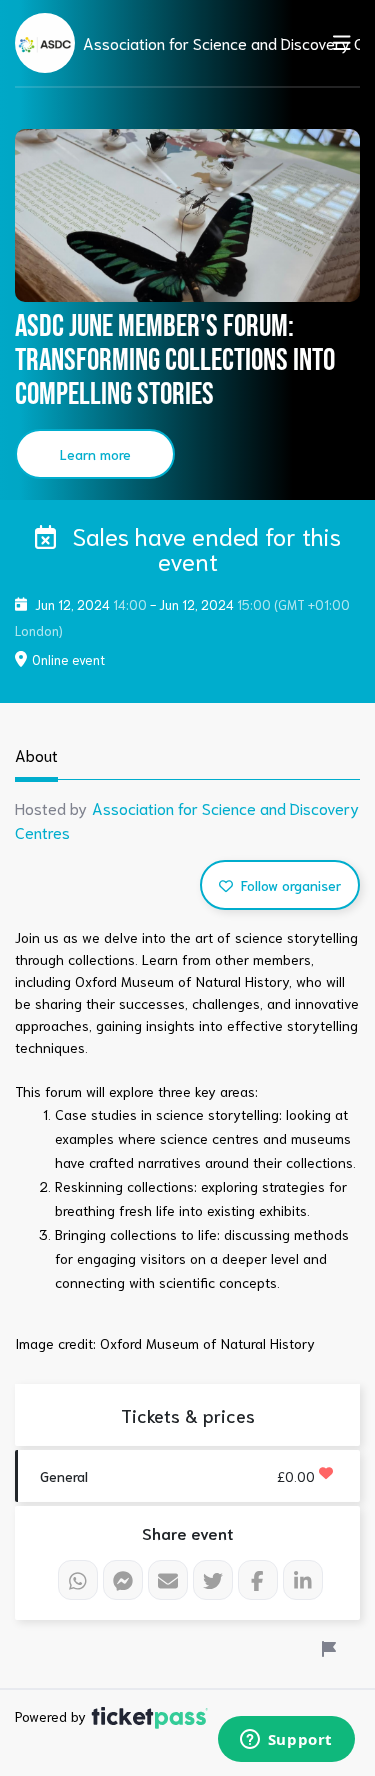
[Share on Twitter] (213, 1580)
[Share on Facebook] (258, 1580)
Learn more (95, 454)
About (36, 754)
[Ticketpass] (150, 1716)
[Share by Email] (168, 1580)
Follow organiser (289, 885)
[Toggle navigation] (336, 42)
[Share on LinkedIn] (303, 1580)
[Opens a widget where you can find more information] (286, 1741)
